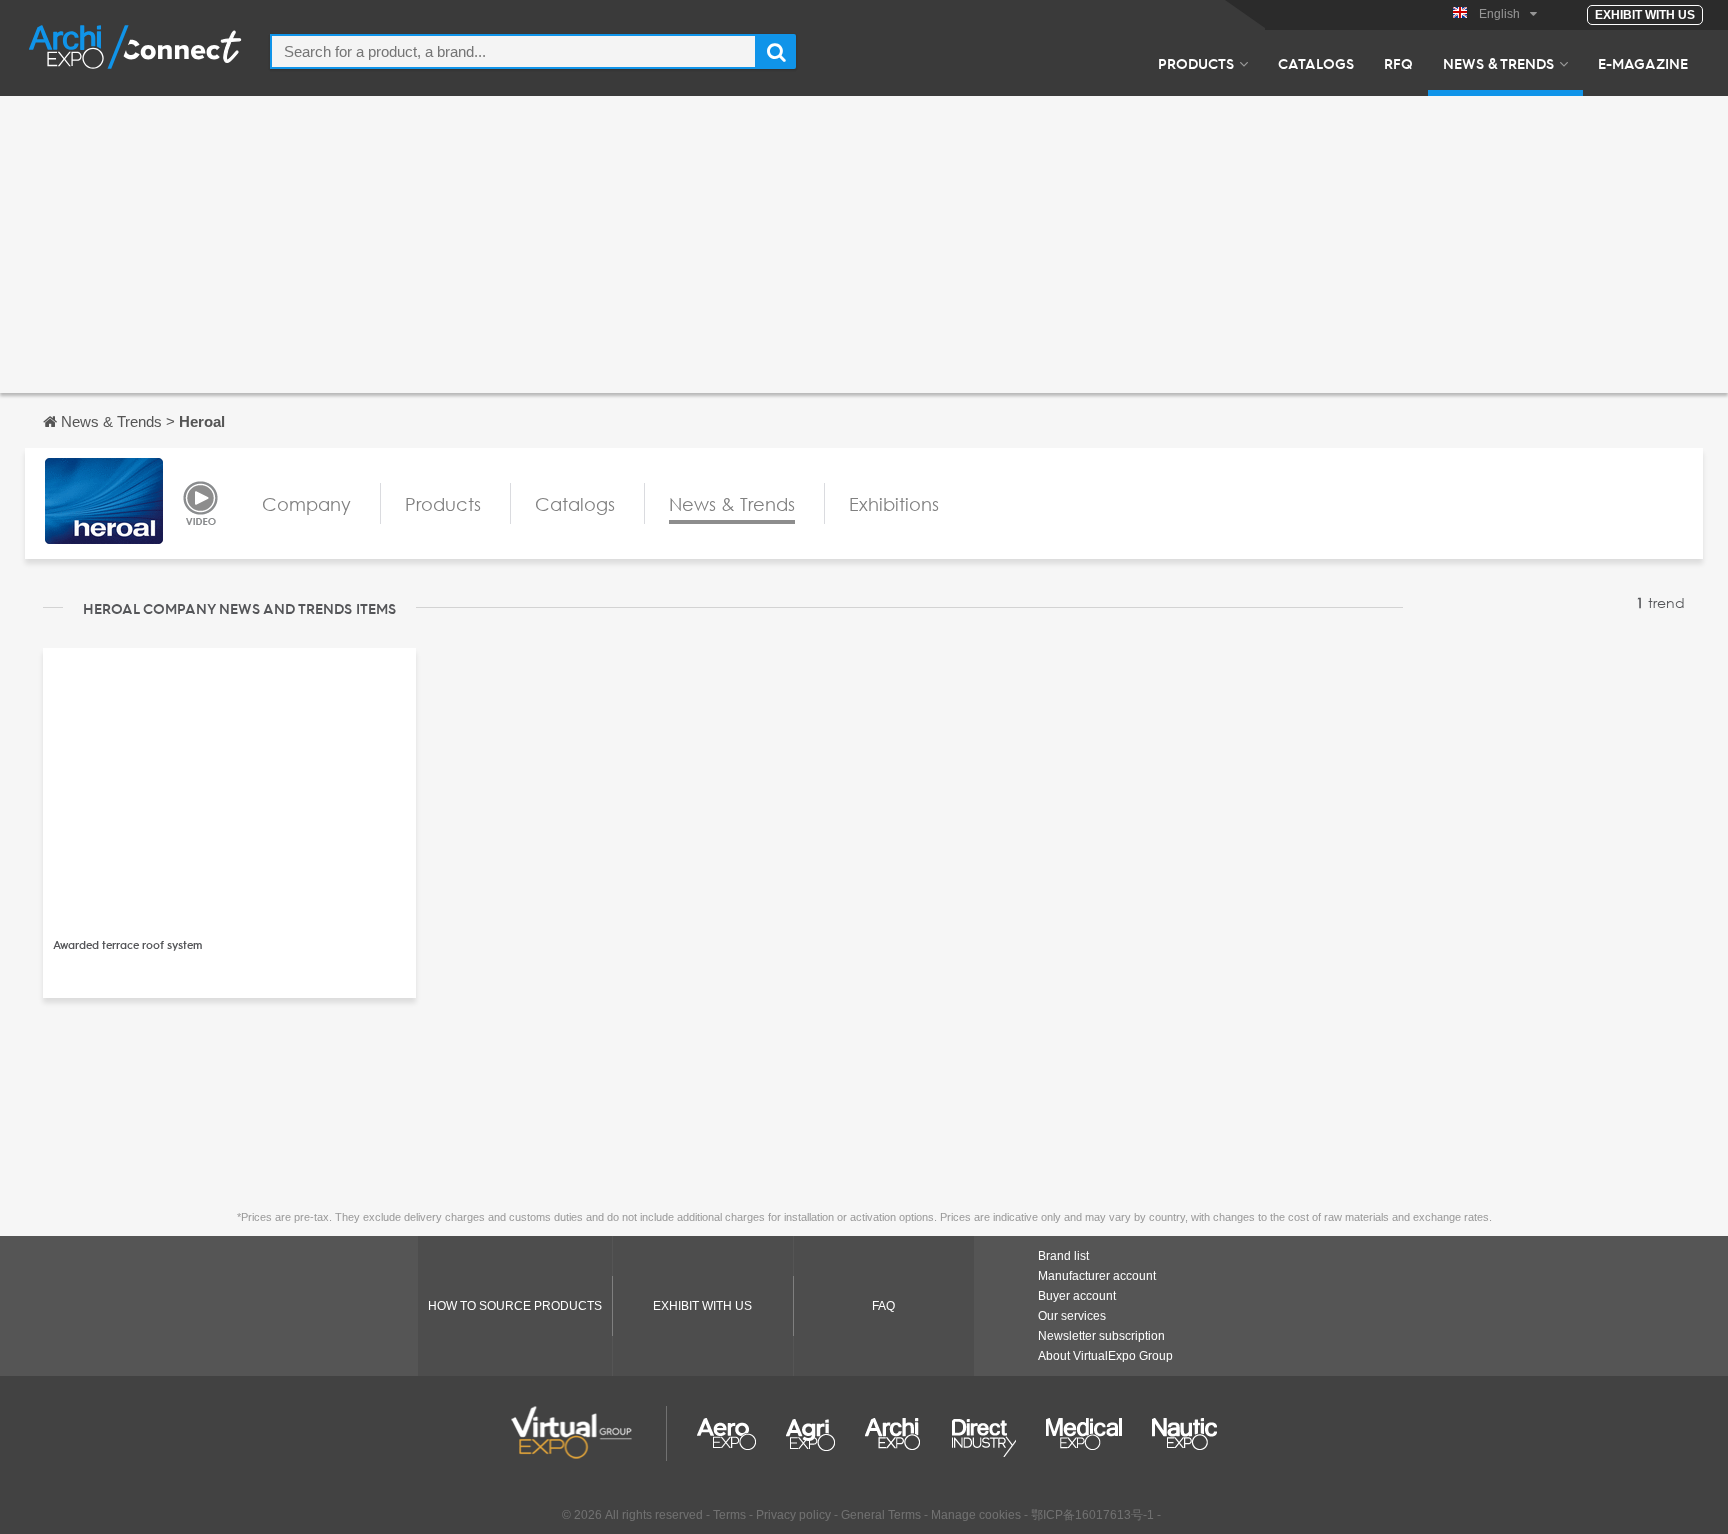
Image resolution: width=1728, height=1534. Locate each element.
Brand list (1063, 1256)
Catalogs (1316, 63)
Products (1196, 63)
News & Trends (1498, 63)
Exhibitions (894, 504)
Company (306, 504)
